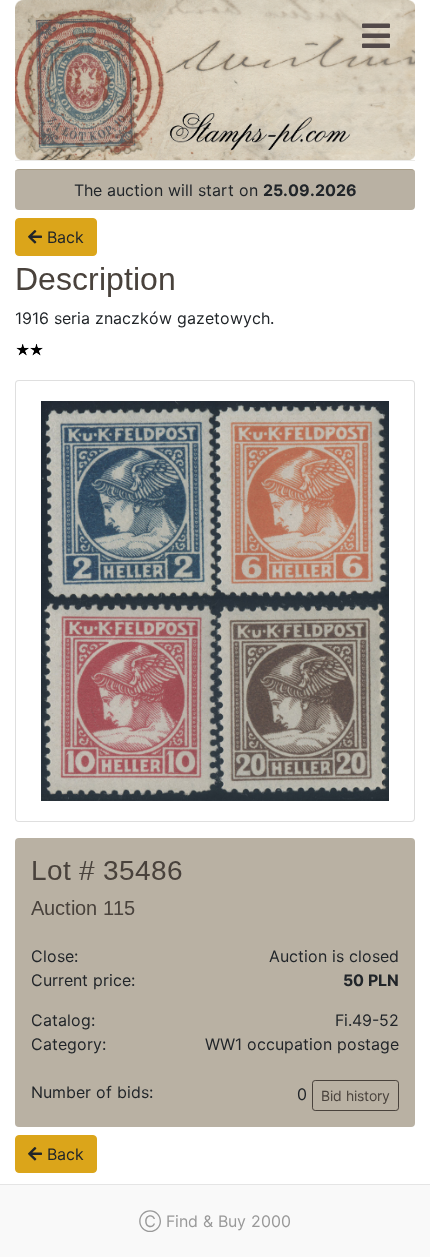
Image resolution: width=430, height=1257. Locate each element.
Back (63, 237)
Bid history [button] (355, 1095)
